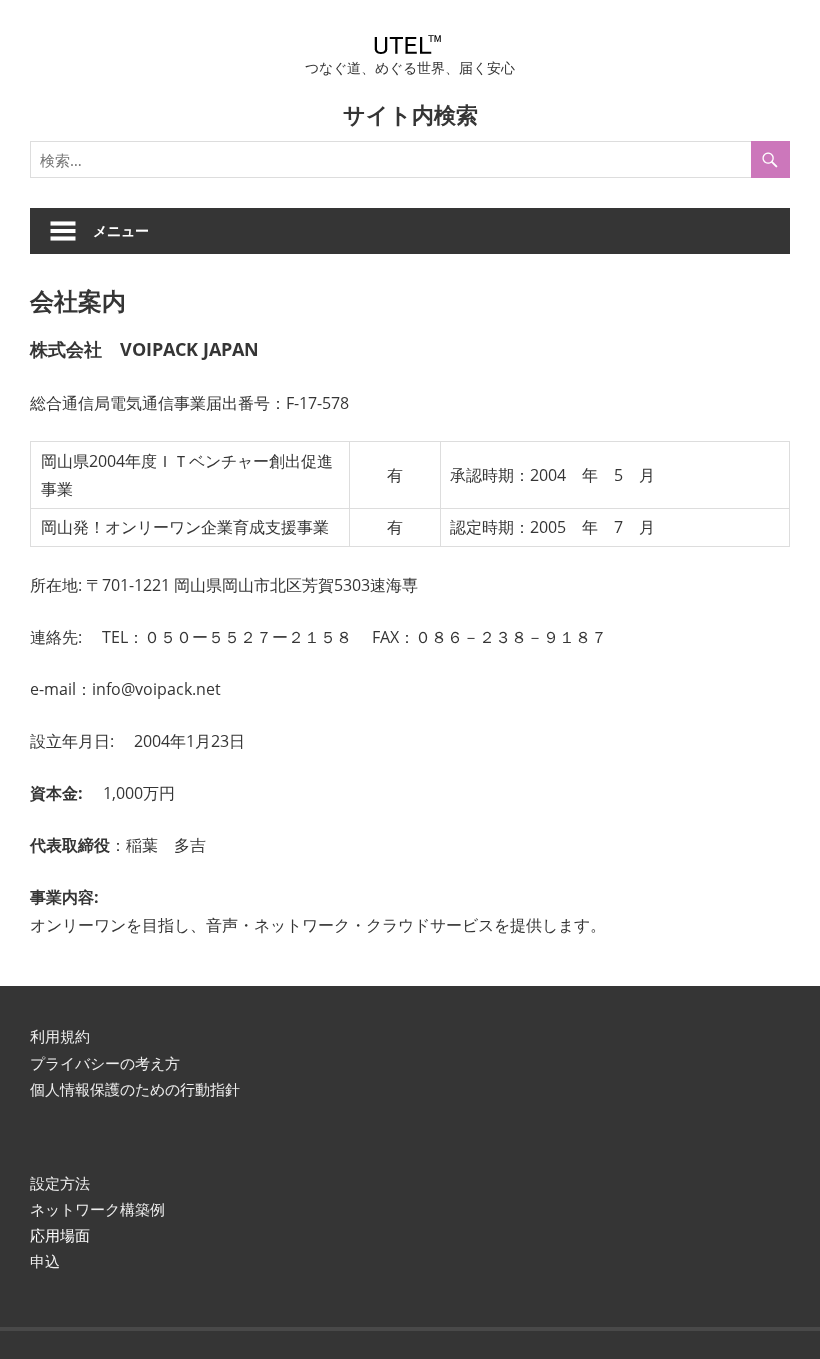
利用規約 (60, 1036)
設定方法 (60, 1183)
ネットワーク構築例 (97, 1209)
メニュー (121, 230)
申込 (45, 1261)
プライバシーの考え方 (105, 1063)
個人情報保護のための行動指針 (135, 1089)
